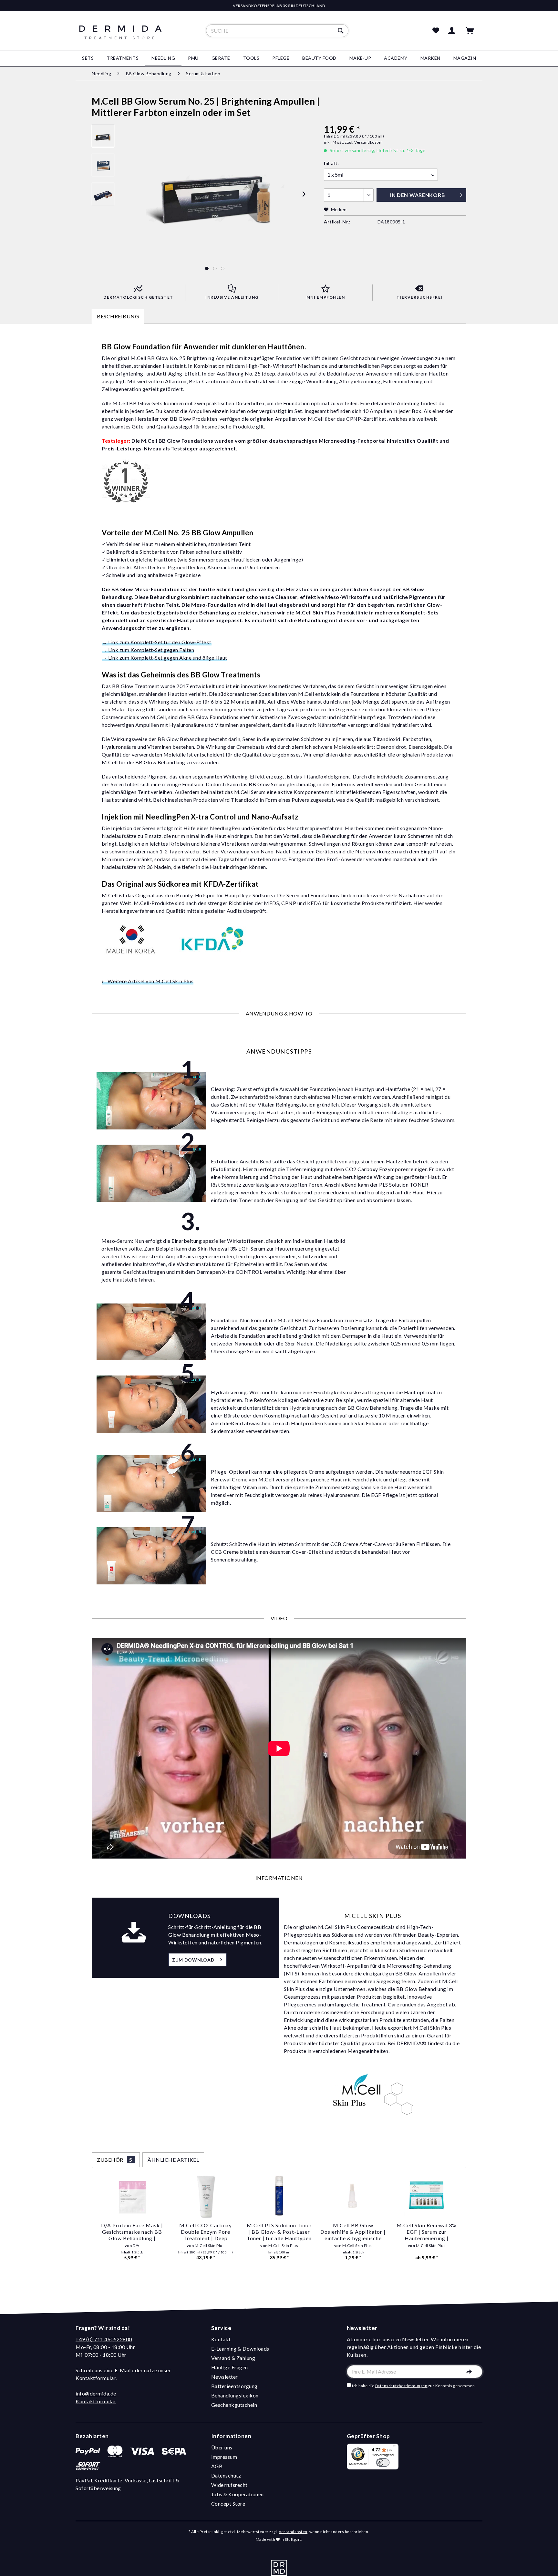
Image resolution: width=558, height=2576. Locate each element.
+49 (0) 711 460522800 (104, 2339)
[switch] (383, 2463)
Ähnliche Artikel (173, 2160)
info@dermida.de (96, 2393)
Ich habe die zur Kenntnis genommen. (414, 2386)
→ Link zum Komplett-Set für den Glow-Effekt (157, 642)
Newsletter (225, 2377)
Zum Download (193, 1960)
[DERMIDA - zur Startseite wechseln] (120, 36)
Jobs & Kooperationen (238, 2494)
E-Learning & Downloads (240, 2349)
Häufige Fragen (230, 2367)
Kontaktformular (96, 2401)
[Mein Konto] (453, 31)
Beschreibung (118, 316)
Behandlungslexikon (235, 2395)
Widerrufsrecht (229, 2485)
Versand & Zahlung (233, 2358)
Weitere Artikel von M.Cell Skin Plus (150, 981)
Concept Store (228, 2504)
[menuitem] (277, 31)
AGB (217, 2466)
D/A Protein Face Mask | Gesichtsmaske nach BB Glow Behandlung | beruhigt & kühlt (132, 2232)
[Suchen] (341, 31)
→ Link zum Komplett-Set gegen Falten (148, 650)
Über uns (222, 2447)
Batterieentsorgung (234, 2386)
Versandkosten (293, 2532)
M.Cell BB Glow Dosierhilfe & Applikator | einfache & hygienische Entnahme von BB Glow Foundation (353, 2232)
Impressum (224, 2457)
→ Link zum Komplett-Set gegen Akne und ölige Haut (165, 658)
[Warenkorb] (473, 31)
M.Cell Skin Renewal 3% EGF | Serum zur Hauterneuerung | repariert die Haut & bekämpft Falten (427, 2232)
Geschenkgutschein (234, 2405)
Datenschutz (226, 2475)
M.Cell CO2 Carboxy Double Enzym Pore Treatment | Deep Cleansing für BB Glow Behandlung (206, 2232)
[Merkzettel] (436, 31)
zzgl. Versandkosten (364, 142)
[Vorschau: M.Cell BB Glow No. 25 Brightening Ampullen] (103, 136)
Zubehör (115, 2160)
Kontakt (221, 2339)
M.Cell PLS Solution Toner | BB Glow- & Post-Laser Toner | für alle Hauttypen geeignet (279, 2232)
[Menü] (395, 2447)
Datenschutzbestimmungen (401, 2386)
